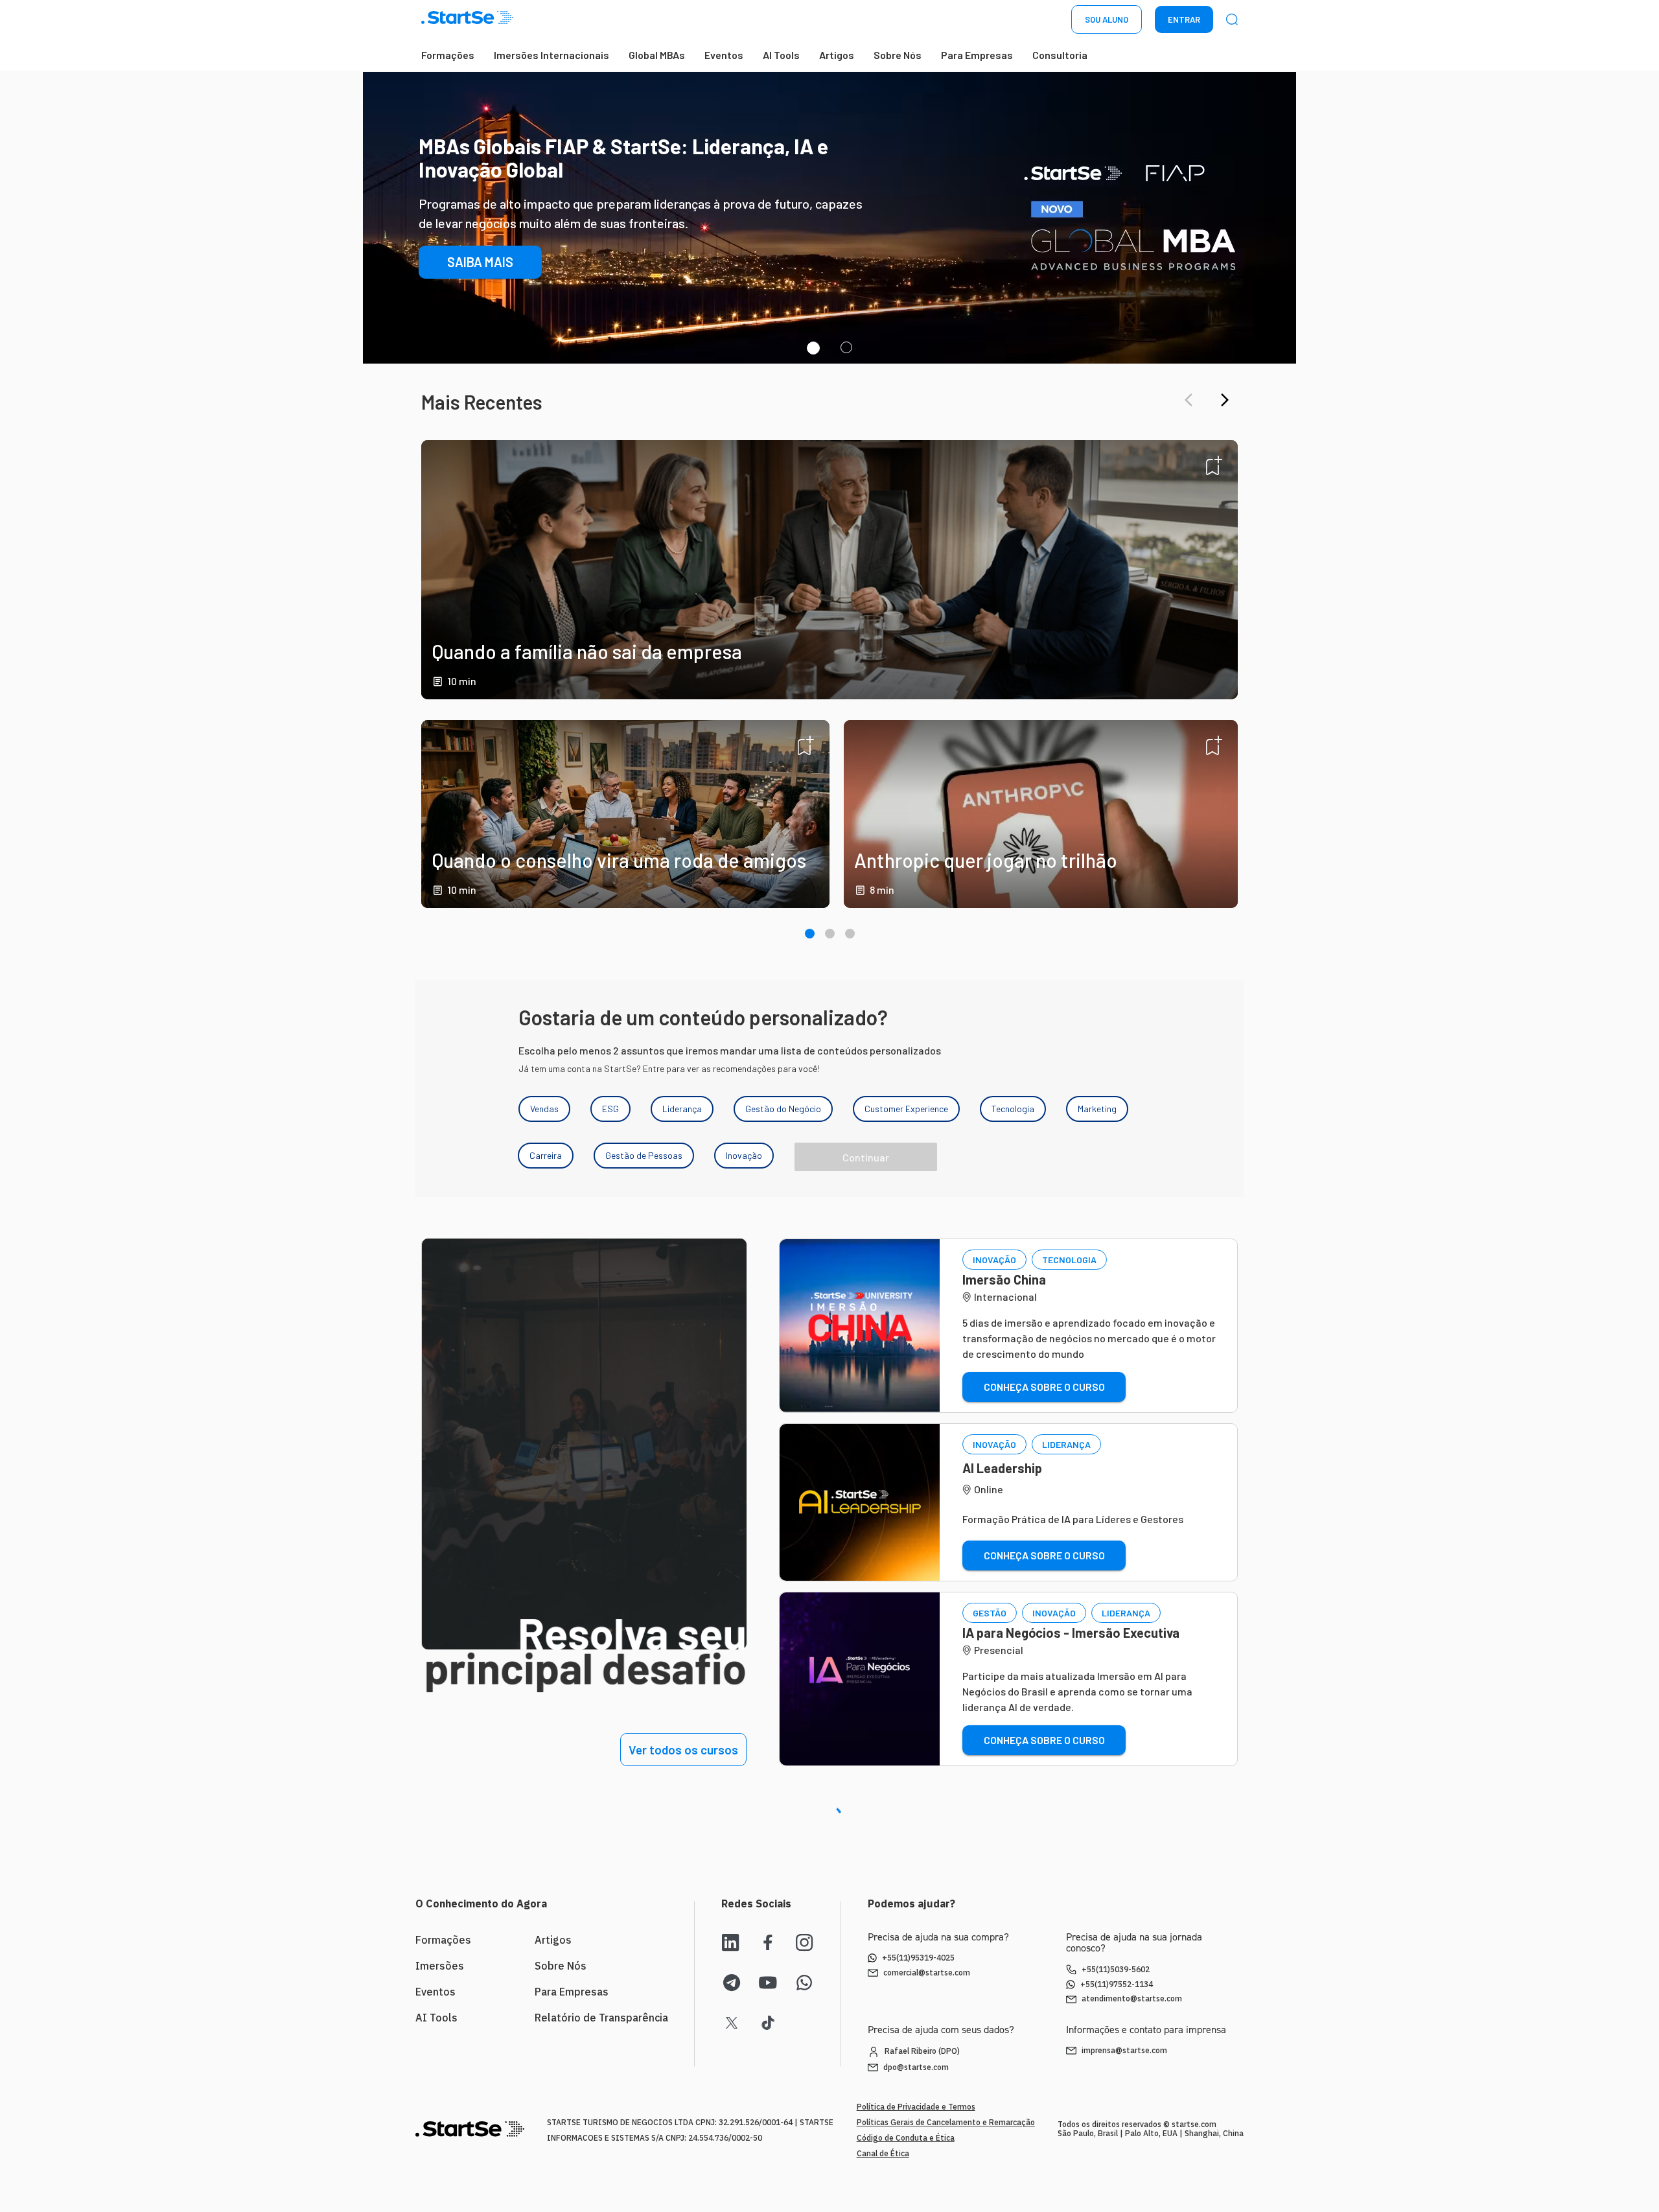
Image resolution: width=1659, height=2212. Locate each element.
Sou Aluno (1107, 19)
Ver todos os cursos (683, 1750)
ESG (610, 1109)
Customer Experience (906, 1109)
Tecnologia (1013, 1109)
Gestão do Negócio (783, 1109)
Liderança (682, 1109)
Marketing (1097, 1109)
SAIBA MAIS (480, 285)
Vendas (544, 1109)
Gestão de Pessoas (644, 1155)
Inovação (744, 1155)
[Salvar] (1214, 465)
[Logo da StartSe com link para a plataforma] (467, 20)
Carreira (546, 1155)
